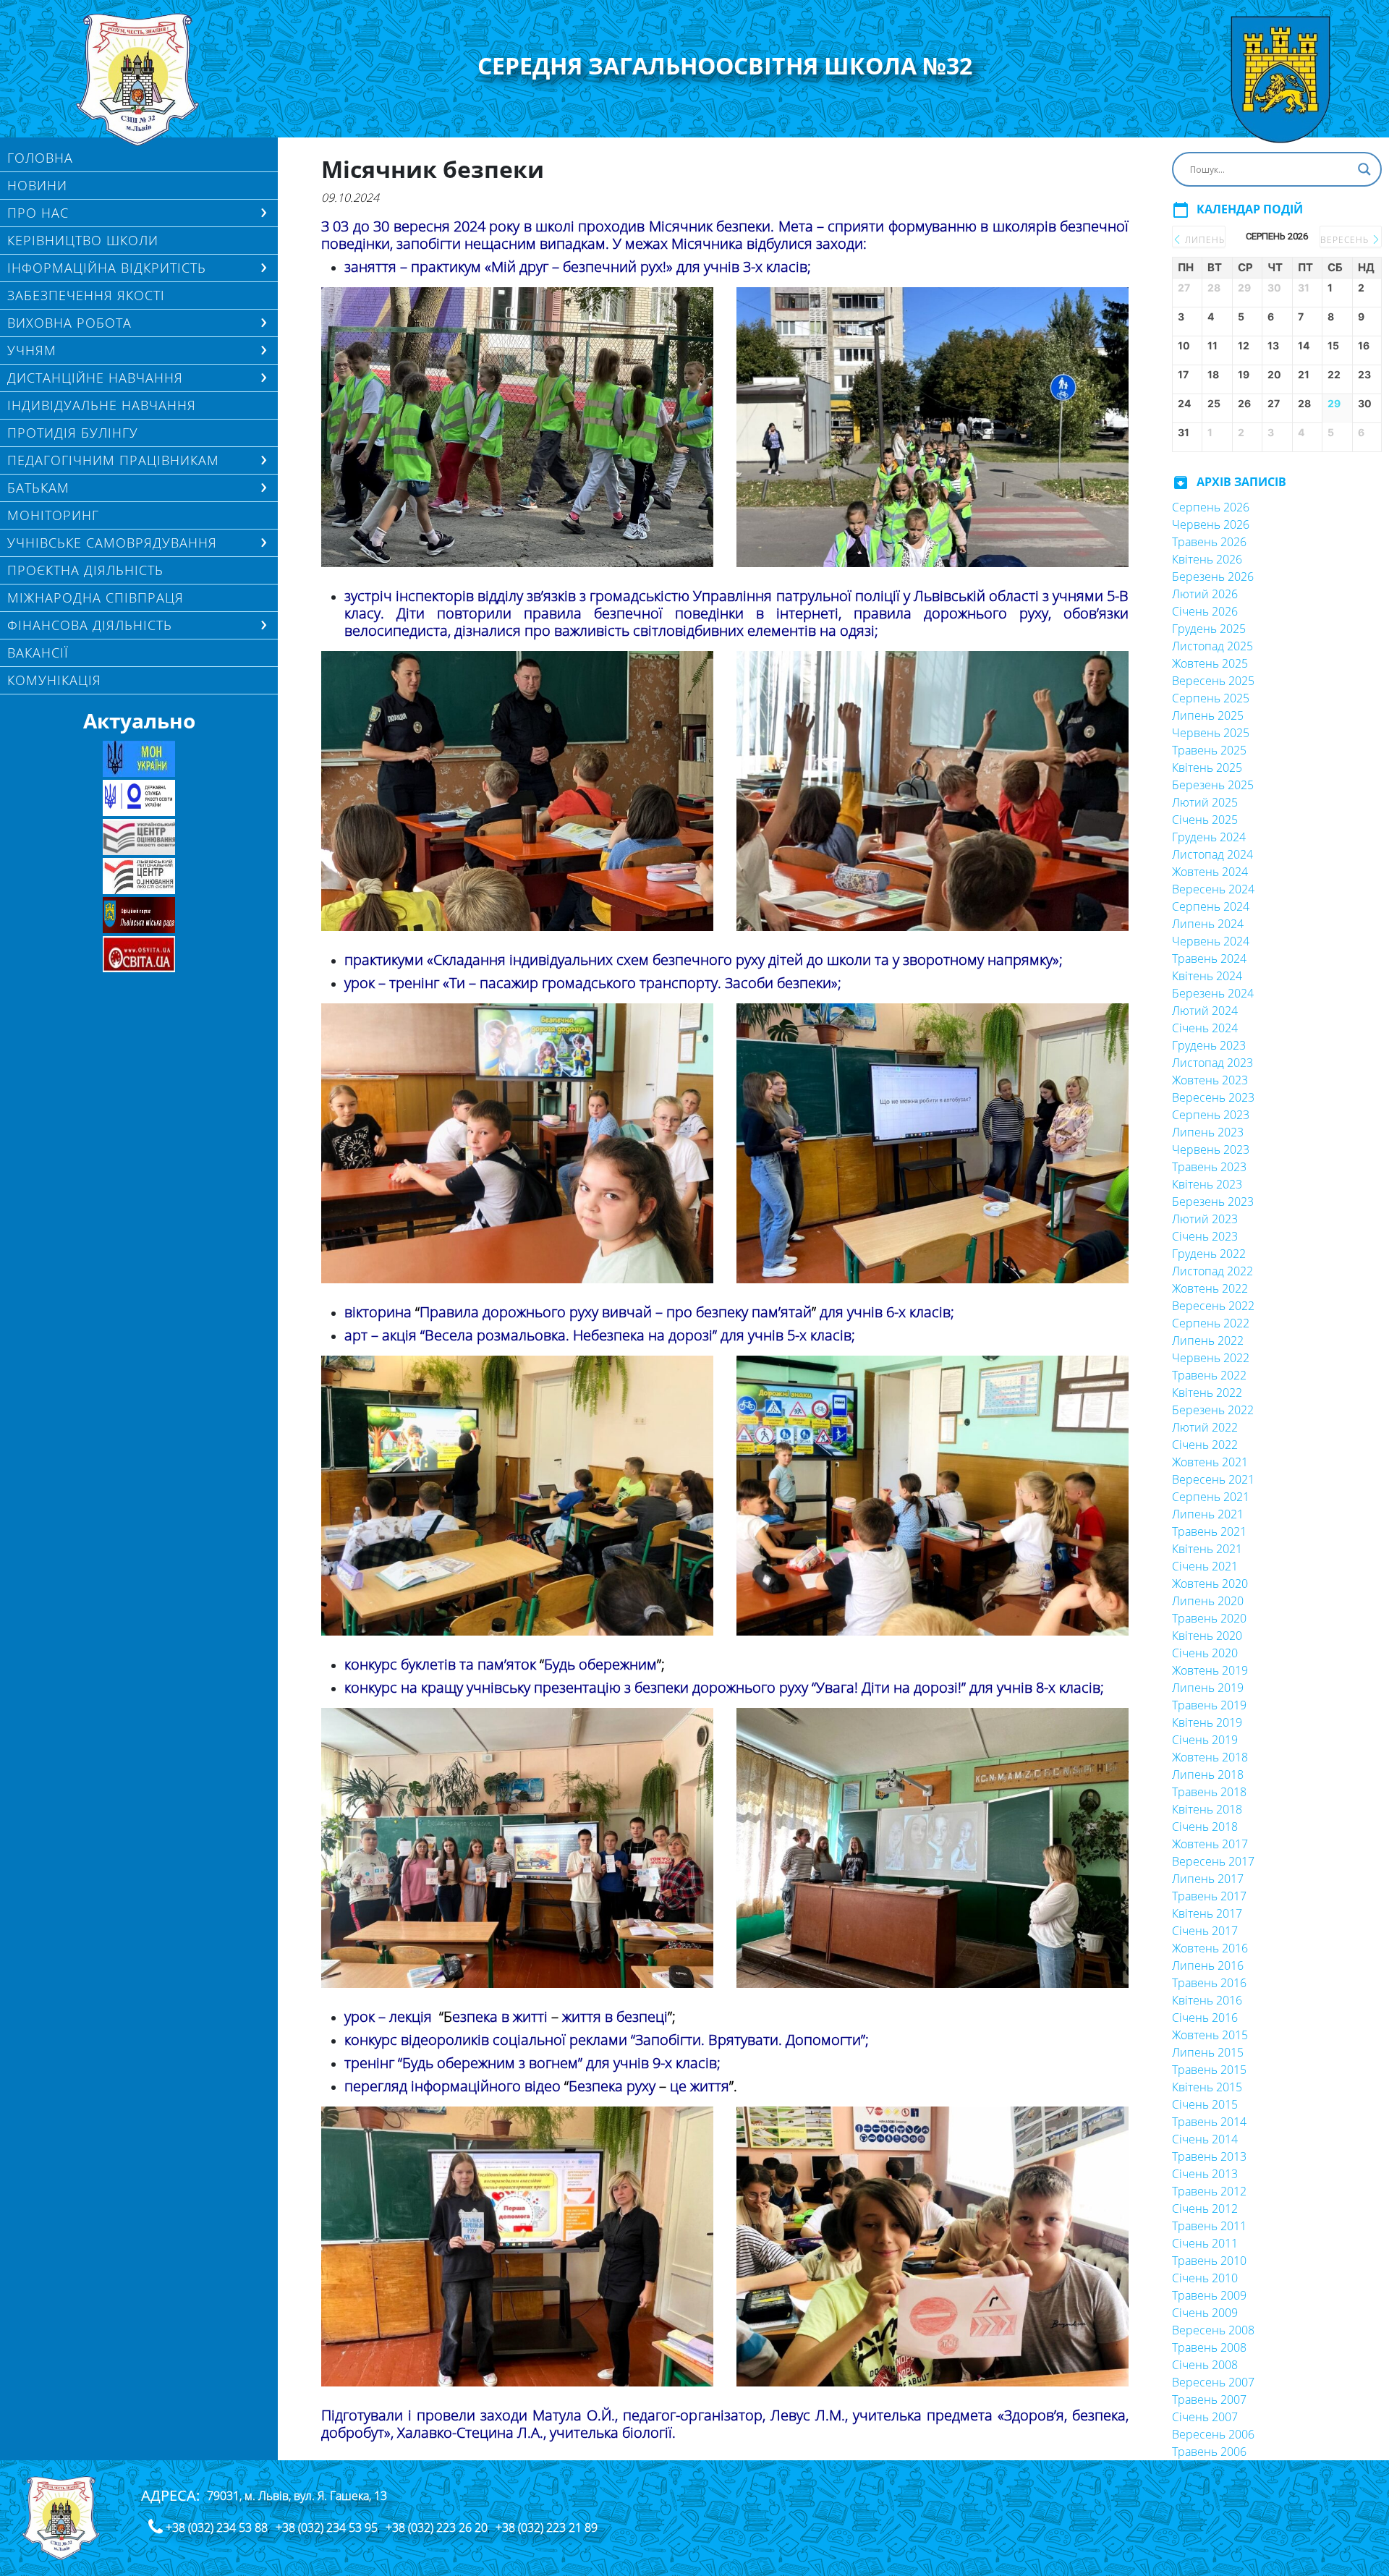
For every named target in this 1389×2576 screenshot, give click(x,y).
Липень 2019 (1208, 1688)
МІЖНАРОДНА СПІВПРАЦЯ (95, 598)
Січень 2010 (1205, 2278)
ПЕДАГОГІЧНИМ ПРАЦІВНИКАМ (113, 460)
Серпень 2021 (1211, 1497)
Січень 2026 (1205, 611)
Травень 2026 (1209, 542)
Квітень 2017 (1207, 1913)
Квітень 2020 (1207, 1636)
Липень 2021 (1208, 1514)
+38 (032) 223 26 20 (437, 2528)
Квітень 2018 (1207, 1809)
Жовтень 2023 (1210, 1080)
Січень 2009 (1205, 2313)
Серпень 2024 (1211, 906)
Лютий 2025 (1205, 802)
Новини (37, 185)
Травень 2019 (1209, 1705)
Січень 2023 (1205, 1236)
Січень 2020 (1205, 1653)
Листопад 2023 (1212, 1063)
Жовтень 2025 (1210, 663)
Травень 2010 (1209, 2261)
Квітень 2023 (1207, 1184)
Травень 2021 (1209, 1531)
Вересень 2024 (1213, 889)
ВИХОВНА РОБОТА (69, 323)
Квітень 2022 (1207, 1393)
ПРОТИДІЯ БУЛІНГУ (73, 433)
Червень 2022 (1211, 1358)
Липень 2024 (1208, 924)
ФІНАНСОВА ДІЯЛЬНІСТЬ (90, 625)
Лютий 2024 (1205, 1011)
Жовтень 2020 (1210, 1584)
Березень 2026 (1213, 577)
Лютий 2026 (1205, 594)
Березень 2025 (1213, 785)
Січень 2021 (1205, 1566)
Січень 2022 (1205, 1445)
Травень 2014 (1209, 2122)
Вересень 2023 (1213, 1097)
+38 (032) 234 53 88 (217, 2528)
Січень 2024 (1205, 1028)
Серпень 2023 (1211, 1115)
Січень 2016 (1205, 2018)
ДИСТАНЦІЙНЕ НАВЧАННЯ (95, 378)
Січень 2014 (1205, 2139)
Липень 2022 (1208, 1340)
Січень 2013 (1205, 2174)
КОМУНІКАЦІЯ (54, 680)
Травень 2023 (1209, 1167)
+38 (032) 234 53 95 (327, 2528)
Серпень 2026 (1211, 507)
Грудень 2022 (1209, 1254)
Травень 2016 (1209, 1983)
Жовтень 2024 (1210, 872)
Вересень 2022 (1213, 1306)
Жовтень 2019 (1210, 1670)
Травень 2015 (1209, 2070)
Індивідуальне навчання (102, 405)
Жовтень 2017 (1210, 1844)
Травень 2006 (1209, 2452)
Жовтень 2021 (1210, 1462)
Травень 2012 (1209, 2191)
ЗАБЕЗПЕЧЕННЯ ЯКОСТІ (86, 295)
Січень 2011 (1205, 2243)
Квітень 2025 (1207, 768)
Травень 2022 (1209, 1375)
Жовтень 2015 (1210, 2035)
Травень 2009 (1209, 2295)
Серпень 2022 (1211, 1323)
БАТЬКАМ (38, 488)
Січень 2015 (1205, 2104)
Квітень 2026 (1207, 559)
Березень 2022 (1213, 1410)
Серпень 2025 (1211, 698)
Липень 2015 (1208, 2052)
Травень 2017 (1209, 1896)
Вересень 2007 (1213, 2382)
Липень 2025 (1208, 715)
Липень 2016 (1208, 1965)
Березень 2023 (1213, 1202)
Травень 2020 (1209, 1618)
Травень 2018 (1209, 1792)
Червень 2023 (1211, 1149)
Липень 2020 (1208, 1601)
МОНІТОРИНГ (53, 515)
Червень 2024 (1211, 941)
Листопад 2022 (1212, 1271)
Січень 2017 (1205, 1931)
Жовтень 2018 (1210, 1757)
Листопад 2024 (1212, 854)
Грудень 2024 (1209, 837)
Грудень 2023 (1209, 1045)
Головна (40, 158)
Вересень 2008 (1213, 2330)
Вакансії (38, 652)
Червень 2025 (1211, 733)
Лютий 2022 (1205, 1427)
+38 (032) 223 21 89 (547, 2528)
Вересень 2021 (1213, 1479)
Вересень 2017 (1213, 1861)
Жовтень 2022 (1210, 1288)
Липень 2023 (1208, 1132)
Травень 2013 (1209, 2156)
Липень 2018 (1208, 1774)
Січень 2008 (1205, 2365)
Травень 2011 (1209, 2226)
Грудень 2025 (1209, 629)
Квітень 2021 (1207, 1549)
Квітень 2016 (1207, 2000)
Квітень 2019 (1207, 1722)
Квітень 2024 (1207, 976)
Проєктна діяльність (85, 570)
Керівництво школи (83, 240)
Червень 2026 (1211, 524)
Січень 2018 (1205, 1827)
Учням (32, 350)
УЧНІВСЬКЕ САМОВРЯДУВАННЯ (112, 543)
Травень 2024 (1209, 958)
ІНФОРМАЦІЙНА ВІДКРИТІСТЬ (107, 268)
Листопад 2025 (1212, 646)
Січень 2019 (1205, 1740)
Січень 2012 (1205, 2209)
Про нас (38, 213)
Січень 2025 (1205, 820)
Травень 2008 (1209, 2347)
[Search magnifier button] (1364, 169)
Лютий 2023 (1205, 1219)
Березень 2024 (1213, 993)
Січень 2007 (1205, 2417)
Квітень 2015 (1207, 2087)
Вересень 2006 (1213, 2434)
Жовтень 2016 (1210, 1948)
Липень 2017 (1208, 1879)
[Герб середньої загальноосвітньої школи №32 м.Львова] (139, 80)
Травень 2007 (1209, 2399)
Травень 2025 (1209, 750)
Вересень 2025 (1213, 681)
